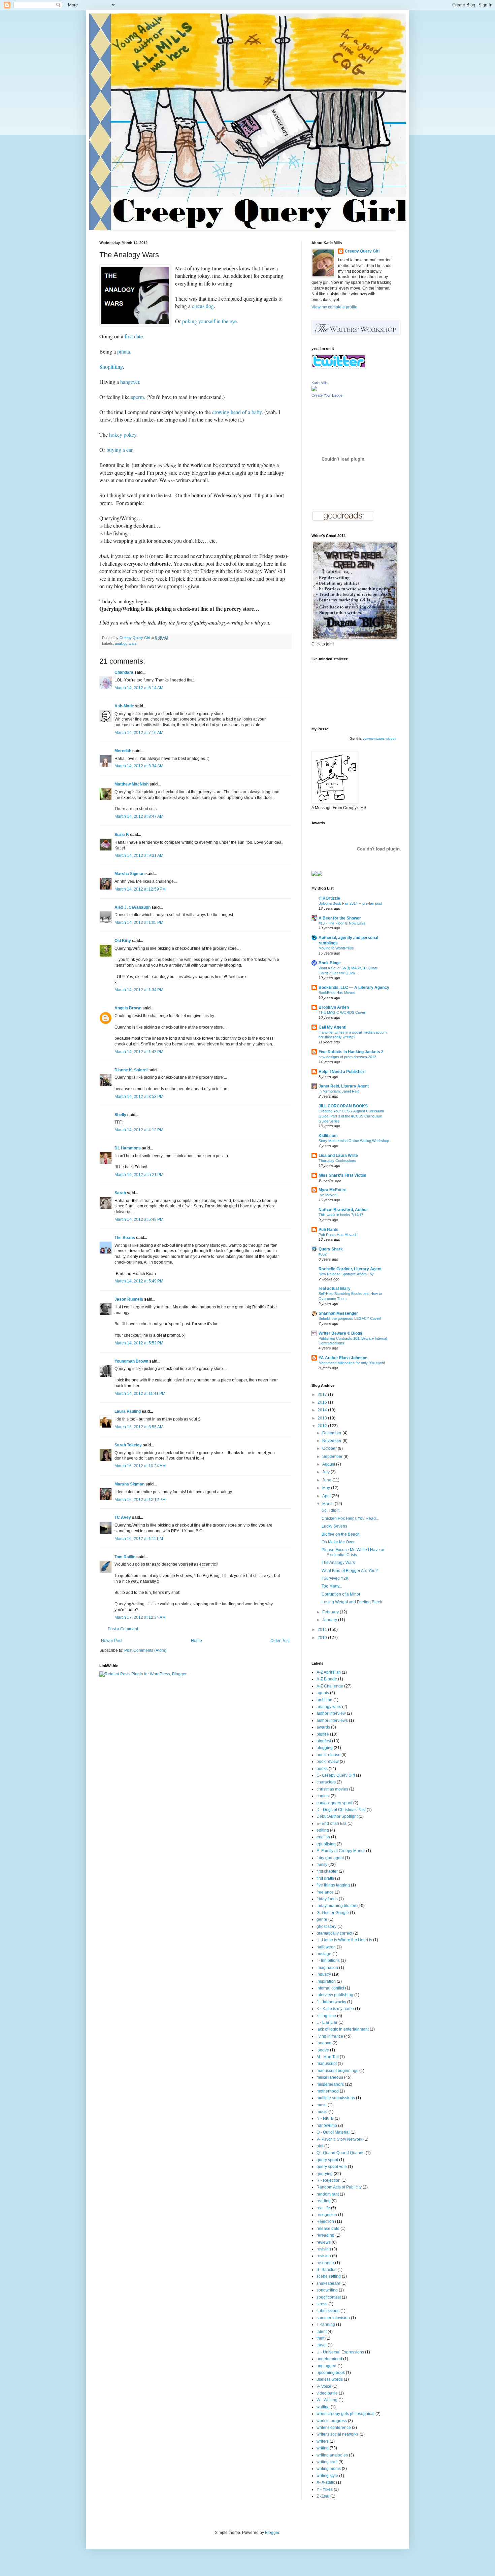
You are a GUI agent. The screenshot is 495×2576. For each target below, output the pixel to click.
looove (323, 2050)
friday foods (327, 1899)
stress (322, 2304)
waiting (323, 2407)
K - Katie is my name (335, 2009)
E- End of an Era (332, 1824)
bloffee (323, 1734)
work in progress (332, 2421)
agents (323, 1693)
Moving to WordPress (336, 948)
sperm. (137, 397)
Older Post (280, 1641)
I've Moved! (328, 1195)
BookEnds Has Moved (337, 993)
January (330, 1620)
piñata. (124, 351)
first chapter (327, 1871)
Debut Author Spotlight (337, 1816)
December (332, 1433)
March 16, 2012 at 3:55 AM (139, 1427)
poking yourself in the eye (209, 321)
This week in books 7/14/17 (341, 1215)
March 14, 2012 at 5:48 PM (139, 1219)
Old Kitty (123, 941)
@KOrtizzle (329, 898)
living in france (330, 2036)
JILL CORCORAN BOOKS (343, 1106)
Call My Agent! (333, 1027)
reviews (324, 2242)
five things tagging (333, 1885)
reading (324, 2201)
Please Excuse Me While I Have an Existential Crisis (354, 1552)
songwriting (327, 2290)
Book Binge (330, 963)
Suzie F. (122, 835)
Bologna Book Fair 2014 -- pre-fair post (350, 903)
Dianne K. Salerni (131, 1070)
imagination (327, 1968)
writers (323, 2441)
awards (323, 1727)
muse (322, 2105)
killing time (326, 2016)
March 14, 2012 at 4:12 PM (139, 1130)
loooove (324, 2043)
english (323, 1837)
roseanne (325, 2263)
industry (324, 1974)
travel (322, 2345)
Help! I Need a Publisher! (342, 1072)
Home (196, 1641)
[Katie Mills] (314, 390)
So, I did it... (332, 1510)
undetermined (329, 2359)
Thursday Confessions (337, 1161)
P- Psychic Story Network (339, 2139)
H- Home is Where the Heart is (344, 1940)
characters (326, 1782)
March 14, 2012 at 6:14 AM (139, 688)
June (327, 1480)
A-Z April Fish (329, 1672)
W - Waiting (327, 2400)
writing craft (327, 2462)
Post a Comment (123, 1629)
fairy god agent (330, 1858)
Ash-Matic (124, 706)
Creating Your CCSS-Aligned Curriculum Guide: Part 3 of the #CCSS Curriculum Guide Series (351, 1116)
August (329, 1464)
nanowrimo (327, 2126)
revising (324, 2249)
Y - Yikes (325, 2489)
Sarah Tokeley (128, 1445)
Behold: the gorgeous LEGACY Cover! (350, 1318)
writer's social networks (338, 2434)
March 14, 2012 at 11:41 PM (140, 1394)
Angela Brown (128, 1008)
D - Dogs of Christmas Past (341, 1810)
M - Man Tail (328, 2057)
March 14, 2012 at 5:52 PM (139, 1343)
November (332, 1441)
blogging (325, 1748)
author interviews (332, 1720)
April (327, 1496)
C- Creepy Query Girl (336, 1775)
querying (325, 2174)
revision (324, 2256)
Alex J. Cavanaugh (133, 907)
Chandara (124, 672)
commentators (374, 739)
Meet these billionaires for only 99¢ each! (352, 1363)
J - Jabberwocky (331, 2002)
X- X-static (326, 2482)
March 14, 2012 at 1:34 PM (139, 990)
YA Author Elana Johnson (343, 1358)
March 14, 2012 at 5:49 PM (139, 1281)
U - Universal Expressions (340, 2352)
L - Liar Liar (327, 2022)
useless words (330, 2379)
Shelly (120, 1115)
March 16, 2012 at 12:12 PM (140, 1500)
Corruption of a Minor (341, 1594)
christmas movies (332, 1789)
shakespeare (328, 2283)
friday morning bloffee (336, 1906)
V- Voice (324, 2386)
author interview (331, 1713)
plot (320, 2146)
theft (320, 2338)
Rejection (325, 2221)
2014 (323, 1410)
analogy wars (126, 643)
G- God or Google (333, 1913)
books (322, 1769)
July (326, 1472)
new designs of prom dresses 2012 (347, 1057)
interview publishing (335, 1995)
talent (322, 2332)
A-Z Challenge (330, 1686)
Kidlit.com (328, 1136)
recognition (327, 2215)
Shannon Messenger (338, 1313)
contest (323, 1796)
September (333, 1457)
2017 (323, 1395)
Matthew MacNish (131, 784)
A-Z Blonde (327, 1679)
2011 (323, 1630)
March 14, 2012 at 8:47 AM (139, 816)
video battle (327, 2393)
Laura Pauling (128, 1411)
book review (328, 1762)
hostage (324, 1954)
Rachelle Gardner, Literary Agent (350, 1269)
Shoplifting (111, 366)
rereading (325, 2235)
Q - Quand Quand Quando (341, 2153)
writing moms (329, 2469)
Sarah (120, 1193)
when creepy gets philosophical (345, 2414)
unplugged (326, 2366)
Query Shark (331, 1249)
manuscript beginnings (337, 2071)
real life (323, 2208)
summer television (333, 2318)
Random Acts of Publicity (339, 2187)
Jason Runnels (129, 1299)
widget (391, 739)
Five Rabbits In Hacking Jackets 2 (351, 1052)
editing (323, 1830)
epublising (326, 1844)
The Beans (125, 1238)
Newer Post (112, 1641)
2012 (323, 1426)
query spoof (327, 2160)
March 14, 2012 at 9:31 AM (139, 856)
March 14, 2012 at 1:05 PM (139, 923)
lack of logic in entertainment (343, 2029)
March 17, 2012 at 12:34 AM (140, 1617)
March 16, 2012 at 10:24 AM (140, 1466)
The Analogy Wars (338, 1563)
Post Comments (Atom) (145, 1650)
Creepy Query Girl (362, 251)
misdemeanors (330, 2084)
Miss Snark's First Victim (342, 1175)
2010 (323, 1638)
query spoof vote (332, 2167)
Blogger (272, 2533)
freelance (325, 1892)
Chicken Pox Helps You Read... (350, 1518)
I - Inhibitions (328, 1961)
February (331, 1612)
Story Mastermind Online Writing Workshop (354, 1141)
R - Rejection (328, 2180)
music (322, 2112)
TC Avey (123, 1517)
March (328, 1504)
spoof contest (329, 2297)
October (330, 1448)
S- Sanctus (326, 2270)
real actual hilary (335, 1289)
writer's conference (334, 2428)
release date (328, 2229)
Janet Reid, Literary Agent (344, 1086)
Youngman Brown (131, 1361)
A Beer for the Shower (340, 918)
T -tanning (326, 2324)
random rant (328, 2194)
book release (328, 1755)
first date (134, 336)
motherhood (328, 2091)
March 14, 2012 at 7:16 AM (139, 733)
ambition (324, 1700)
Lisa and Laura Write (338, 1156)
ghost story (326, 1927)
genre (322, 1919)
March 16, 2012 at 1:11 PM (139, 1539)
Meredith (123, 751)
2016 (323, 1402)
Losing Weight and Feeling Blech (352, 1602)
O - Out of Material (333, 2132)
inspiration (326, 1981)
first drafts (325, 1878)
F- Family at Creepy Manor (341, 1851)
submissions (328, 2311)
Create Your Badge (327, 395)
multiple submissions (336, 2098)
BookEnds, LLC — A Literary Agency (354, 988)
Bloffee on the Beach (341, 1534)
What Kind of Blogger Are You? (350, 1571)
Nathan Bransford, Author (343, 1210)
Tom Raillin (125, 1557)
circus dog (202, 306)
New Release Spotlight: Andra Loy (346, 1274)
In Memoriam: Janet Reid (339, 1091)
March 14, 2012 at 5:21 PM (139, 1175)
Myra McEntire (333, 1190)
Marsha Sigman (129, 874)
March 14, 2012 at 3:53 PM (139, 1097)
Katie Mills (320, 383)
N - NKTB (325, 2118)
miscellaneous (330, 2077)
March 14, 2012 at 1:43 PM (139, 1052)
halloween (326, 1947)
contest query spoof (334, 1803)
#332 (323, 1254)
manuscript (327, 2064)
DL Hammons (128, 1148)
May (327, 1488)
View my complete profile (334, 307)
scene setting (329, 2276)
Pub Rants (328, 1230)
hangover (130, 382)
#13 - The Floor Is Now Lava (342, 923)
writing (323, 2448)
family (322, 1865)
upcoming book (331, 2373)
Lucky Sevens (334, 1526)
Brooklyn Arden (334, 1007)
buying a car (119, 450)
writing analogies (332, 2455)
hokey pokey (122, 434)
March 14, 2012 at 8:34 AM (139, 766)
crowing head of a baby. (238, 412)
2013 (323, 1418)
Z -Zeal (323, 2496)
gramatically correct (334, 1933)
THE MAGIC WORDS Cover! (342, 1012)
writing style (327, 2476)
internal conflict (330, 1988)
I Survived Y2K (335, 1578)
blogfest (324, 1741)
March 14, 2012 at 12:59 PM (140, 889)
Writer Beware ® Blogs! (341, 1333)
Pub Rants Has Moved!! (338, 1235)
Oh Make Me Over (338, 1542)
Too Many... (332, 1586)
